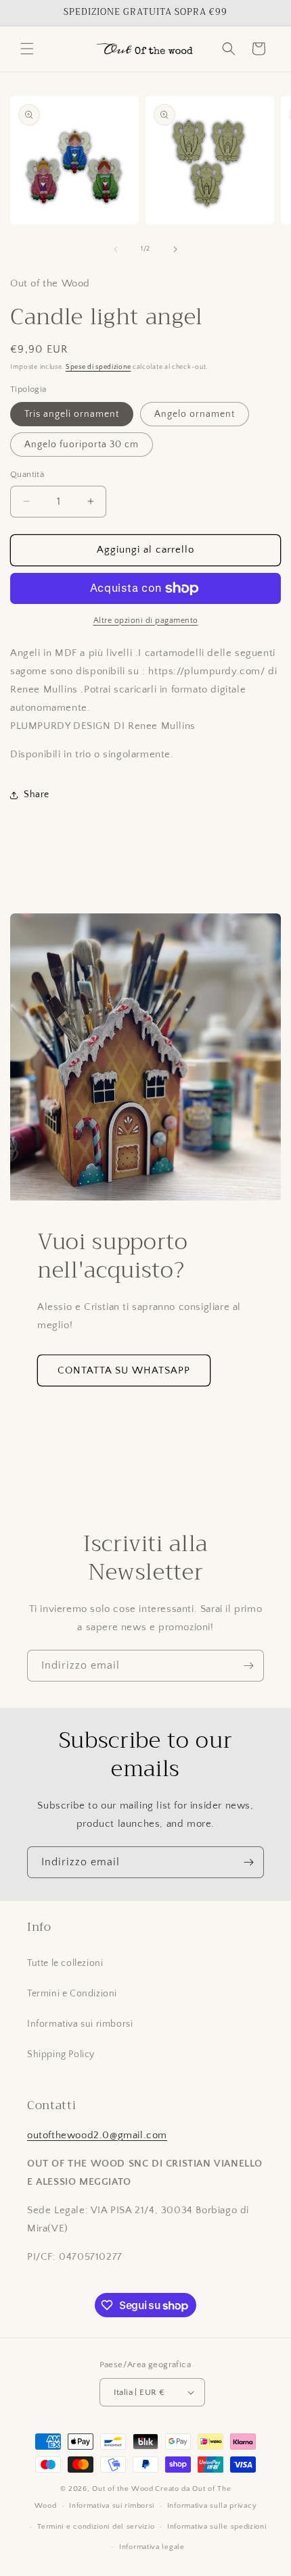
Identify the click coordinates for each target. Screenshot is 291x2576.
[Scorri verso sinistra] (116, 249)
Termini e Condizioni (72, 1994)
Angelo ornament (195, 414)
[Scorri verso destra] (175, 249)
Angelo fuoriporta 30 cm (82, 445)
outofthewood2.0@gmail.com (97, 2135)
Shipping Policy (61, 2054)
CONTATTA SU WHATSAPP (124, 1370)
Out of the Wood (123, 2489)
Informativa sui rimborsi (80, 2024)
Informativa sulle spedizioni (217, 2527)
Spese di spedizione (98, 367)
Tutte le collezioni (65, 1963)
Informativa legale (152, 2547)
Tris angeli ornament (72, 414)
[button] (27, 49)
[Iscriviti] (248, 1666)
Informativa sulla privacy (212, 2506)
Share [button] (37, 794)
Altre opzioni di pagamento (146, 621)
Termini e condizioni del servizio (96, 2527)
